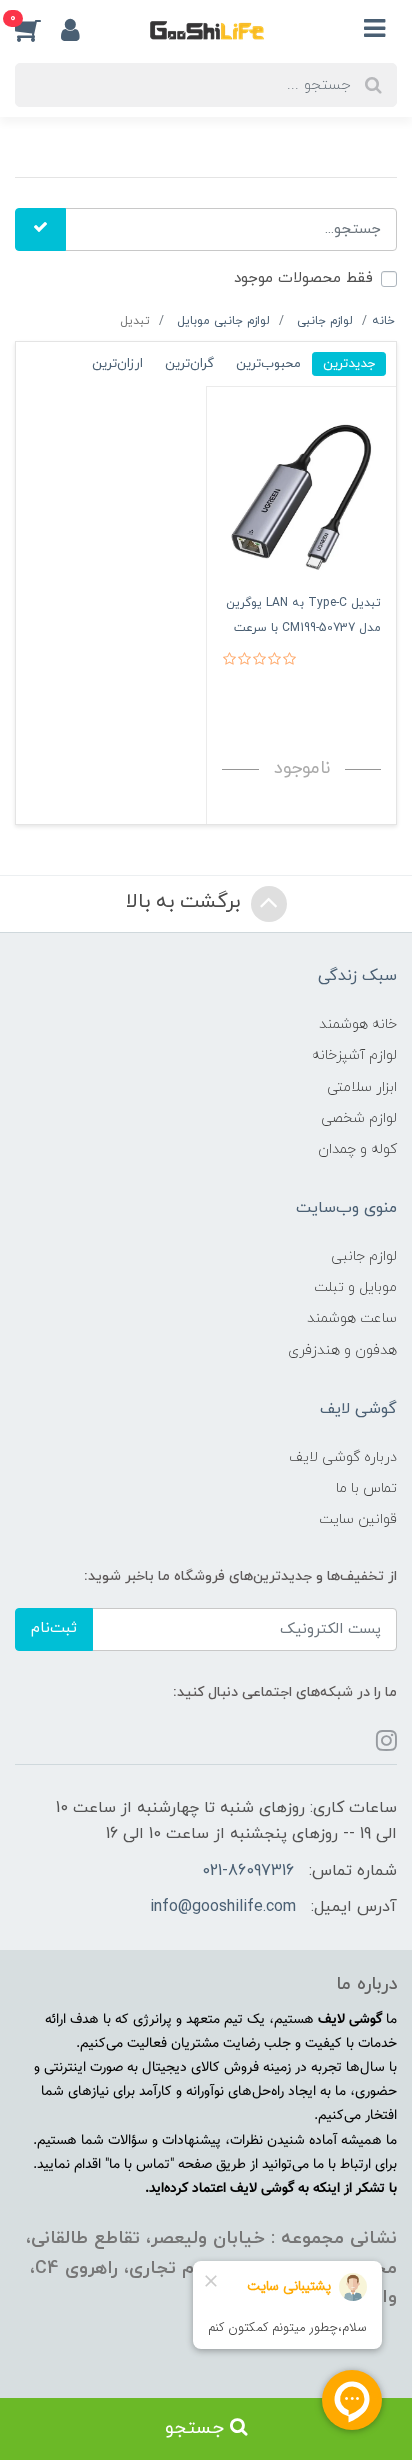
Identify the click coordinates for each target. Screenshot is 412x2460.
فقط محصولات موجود (303, 278)
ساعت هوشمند (352, 1318)
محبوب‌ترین (268, 363)
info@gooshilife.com (223, 1907)
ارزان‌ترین (117, 363)
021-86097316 (248, 1871)
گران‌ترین (189, 363)
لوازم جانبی (364, 1256)
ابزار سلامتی (362, 1087)
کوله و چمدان (357, 1149)
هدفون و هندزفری (342, 1350)
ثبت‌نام (54, 1628)
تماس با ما (366, 1488)
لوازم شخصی (359, 1118)
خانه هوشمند (358, 1024)
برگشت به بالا (186, 902)
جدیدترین (349, 363)
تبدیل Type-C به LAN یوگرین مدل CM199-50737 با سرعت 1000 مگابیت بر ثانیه (303, 628)
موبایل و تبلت (355, 1287)
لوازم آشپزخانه (354, 1055)
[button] (38, 29)
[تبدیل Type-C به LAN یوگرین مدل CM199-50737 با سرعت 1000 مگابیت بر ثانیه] (301, 495)
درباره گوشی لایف (343, 1457)
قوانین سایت (358, 1519)
